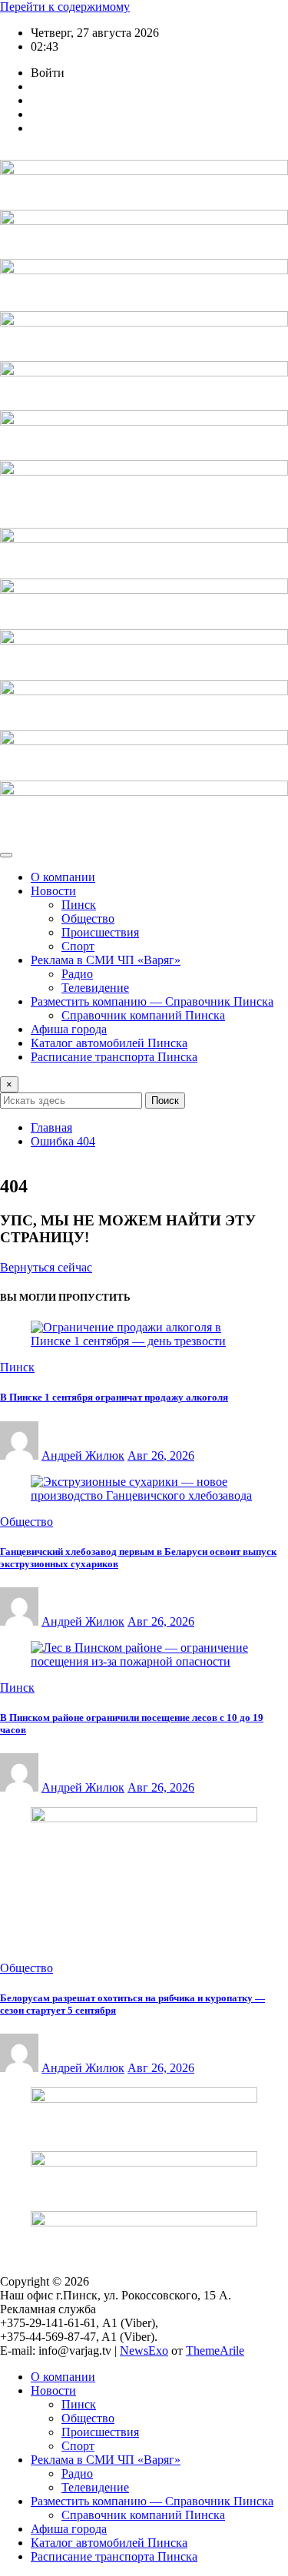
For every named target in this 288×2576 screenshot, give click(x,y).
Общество (88, 918)
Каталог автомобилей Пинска (109, 1043)
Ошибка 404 (63, 1141)
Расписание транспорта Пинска (114, 1057)
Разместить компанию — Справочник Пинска (152, 1001)
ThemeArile (215, 2351)
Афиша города (69, 1029)
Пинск (79, 905)
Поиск (165, 1101)
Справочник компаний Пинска (143, 1015)
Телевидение (95, 988)
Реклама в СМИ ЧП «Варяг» (106, 960)
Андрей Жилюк (83, 1455)
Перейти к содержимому (65, 7)
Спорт (78, 946)
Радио (77, 974)
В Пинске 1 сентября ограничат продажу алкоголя (114, 1397)
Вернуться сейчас (46, 1267)
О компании (63, 877)
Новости (53, 891)
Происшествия (100, 932)
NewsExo (144, 2351)
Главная (51, 1127)
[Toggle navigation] (6, 855)
